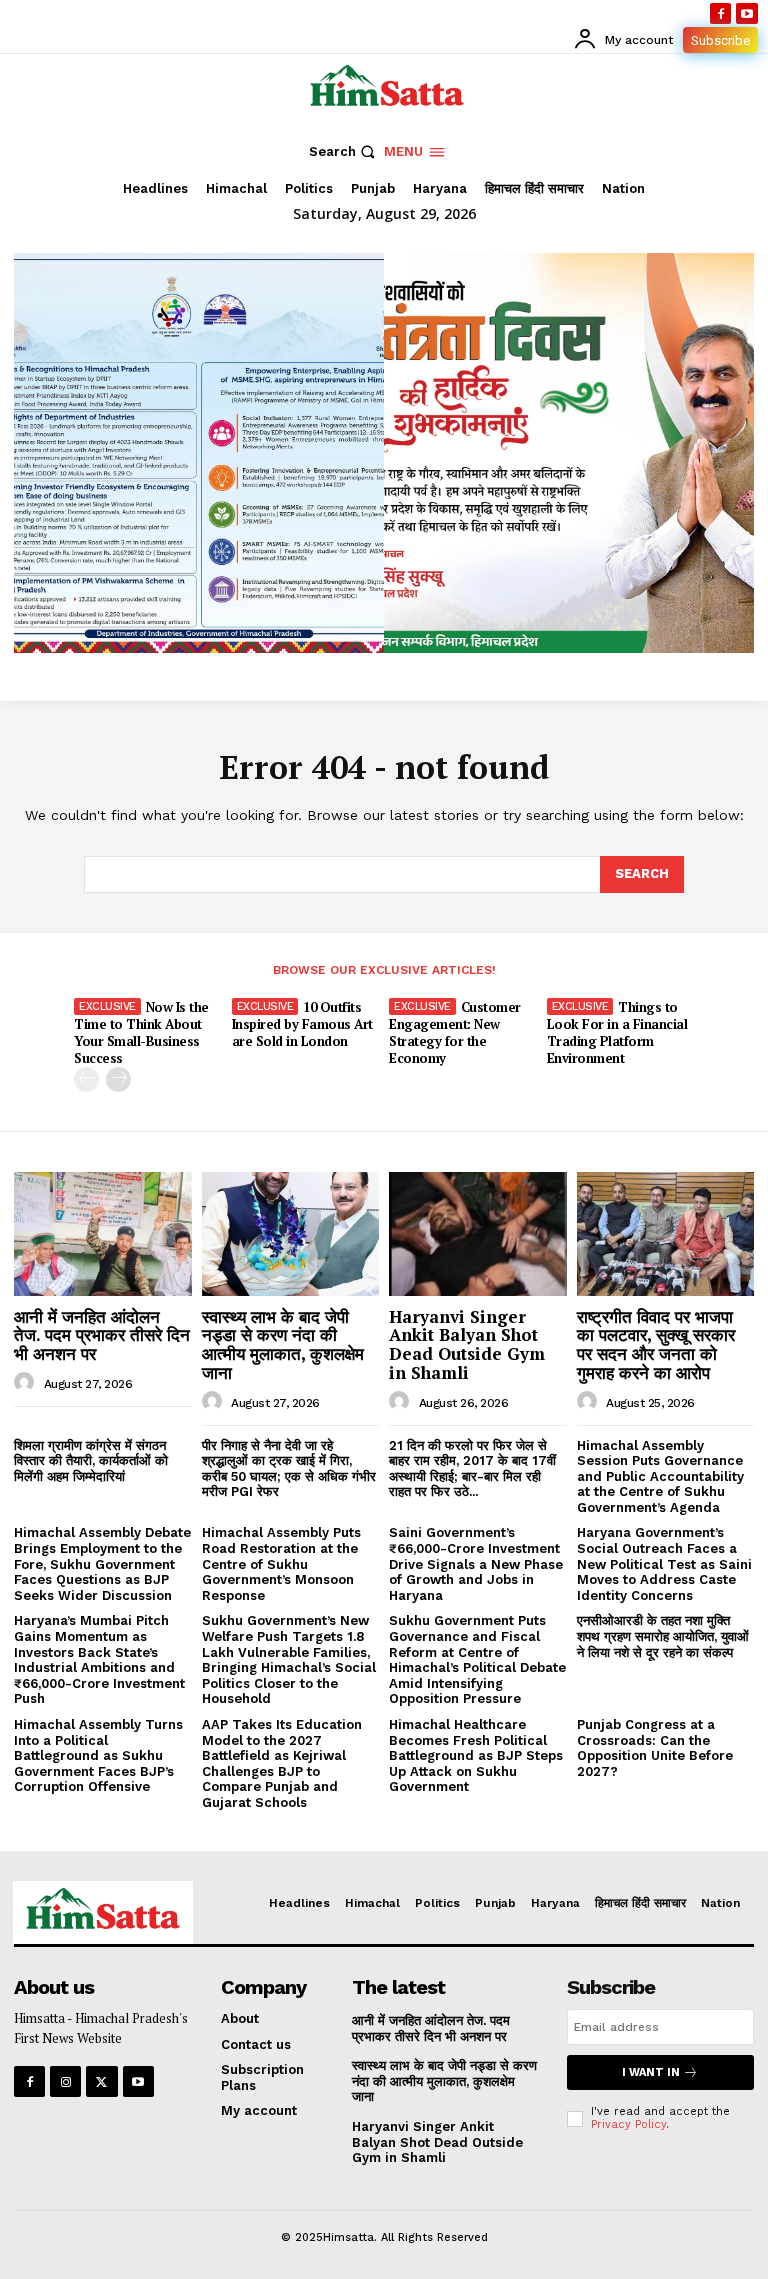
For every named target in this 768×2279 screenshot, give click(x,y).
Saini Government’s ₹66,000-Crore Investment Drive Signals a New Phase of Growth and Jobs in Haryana (476, 1563)
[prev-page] (86, 1079)
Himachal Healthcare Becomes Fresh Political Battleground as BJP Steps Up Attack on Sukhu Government (476, 1755)
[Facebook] (721, 14)
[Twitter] (101, 2081)
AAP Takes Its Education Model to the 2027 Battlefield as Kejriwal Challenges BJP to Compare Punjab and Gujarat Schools (282, 1763)
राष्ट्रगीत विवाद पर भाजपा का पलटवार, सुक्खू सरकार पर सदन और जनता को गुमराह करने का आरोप (656, 1344)
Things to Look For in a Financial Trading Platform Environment (617, 1032)
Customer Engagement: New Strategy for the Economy (455, 1032)
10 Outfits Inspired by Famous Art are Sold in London (302, 1024)
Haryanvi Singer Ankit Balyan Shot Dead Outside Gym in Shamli (467, 1344)
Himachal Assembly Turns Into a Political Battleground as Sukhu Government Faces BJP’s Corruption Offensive (98, 1755)
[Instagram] (65, 2081)
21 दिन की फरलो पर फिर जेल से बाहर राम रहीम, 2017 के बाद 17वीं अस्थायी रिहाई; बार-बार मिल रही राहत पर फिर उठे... (472, 1469)
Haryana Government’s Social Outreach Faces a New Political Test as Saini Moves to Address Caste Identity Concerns (664, 1563)
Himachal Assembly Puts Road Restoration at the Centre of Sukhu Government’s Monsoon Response (281, 1563)
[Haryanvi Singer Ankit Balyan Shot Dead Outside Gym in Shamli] (478, 1234)
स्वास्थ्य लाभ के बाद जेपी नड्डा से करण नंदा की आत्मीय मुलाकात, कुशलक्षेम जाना (283, 1344)
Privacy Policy (628, 2124)
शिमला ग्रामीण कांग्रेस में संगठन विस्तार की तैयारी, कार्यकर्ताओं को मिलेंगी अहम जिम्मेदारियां (91, 1461)
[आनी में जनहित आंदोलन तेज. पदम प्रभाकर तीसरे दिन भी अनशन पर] (103, 1234)
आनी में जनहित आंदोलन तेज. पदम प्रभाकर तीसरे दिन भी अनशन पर (102, 1335)
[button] (344, 151)
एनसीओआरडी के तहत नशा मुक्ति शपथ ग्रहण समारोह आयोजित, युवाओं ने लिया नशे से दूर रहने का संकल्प (663, 1636)
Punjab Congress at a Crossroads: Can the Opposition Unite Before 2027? (655, 1748)
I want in (651, 2072)
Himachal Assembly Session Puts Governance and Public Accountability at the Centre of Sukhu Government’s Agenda (660, 1476)
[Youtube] (747, 14)
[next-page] (118, 1079)
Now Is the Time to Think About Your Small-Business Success (141, 1032)
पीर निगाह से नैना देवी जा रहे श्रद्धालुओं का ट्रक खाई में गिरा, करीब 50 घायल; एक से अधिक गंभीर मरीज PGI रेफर (289, 1469)
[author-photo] (27, 1383)
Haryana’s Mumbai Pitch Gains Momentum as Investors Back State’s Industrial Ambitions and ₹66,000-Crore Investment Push (99, 1659)
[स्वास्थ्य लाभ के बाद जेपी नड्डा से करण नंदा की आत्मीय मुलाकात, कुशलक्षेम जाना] (291, 1234)
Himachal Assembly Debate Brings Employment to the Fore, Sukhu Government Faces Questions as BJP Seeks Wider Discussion (102, 1563)
